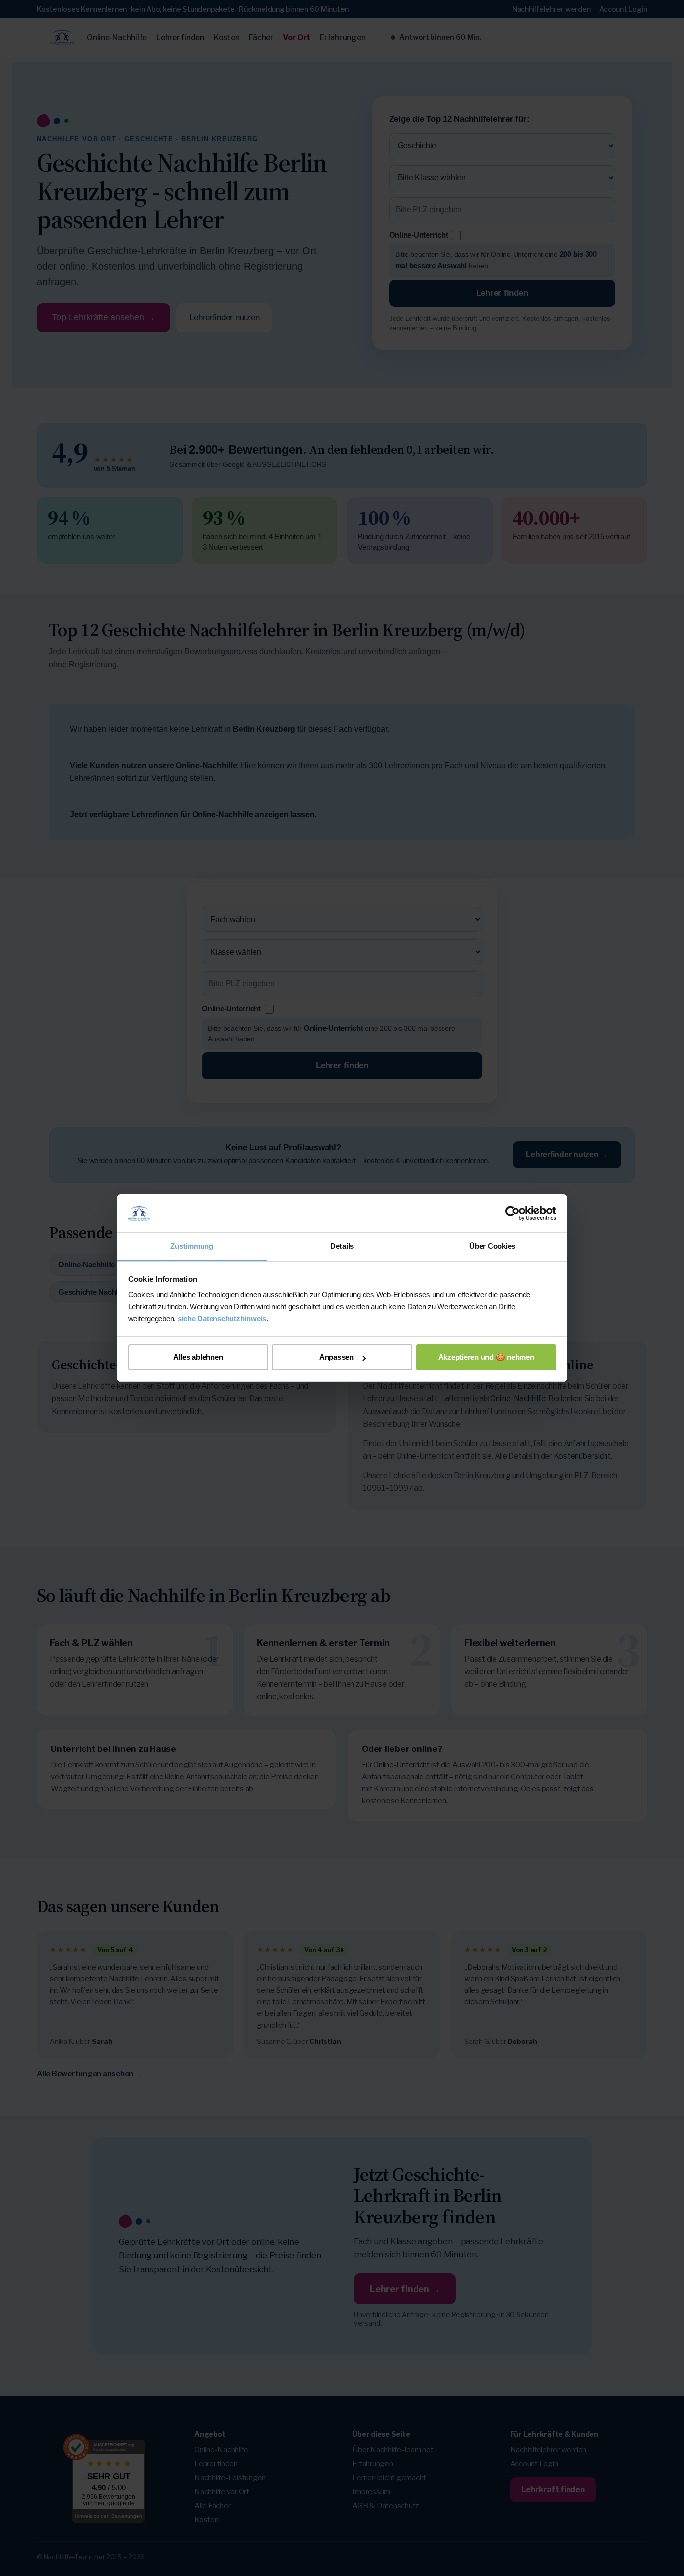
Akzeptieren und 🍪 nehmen (486, 1357)
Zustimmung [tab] (192, 1246)
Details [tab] (342, 1246)
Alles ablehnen (198, 1357)
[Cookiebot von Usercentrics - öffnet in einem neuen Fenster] (512, 1213)
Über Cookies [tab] (492, 1246)
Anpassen (336, 1357)
